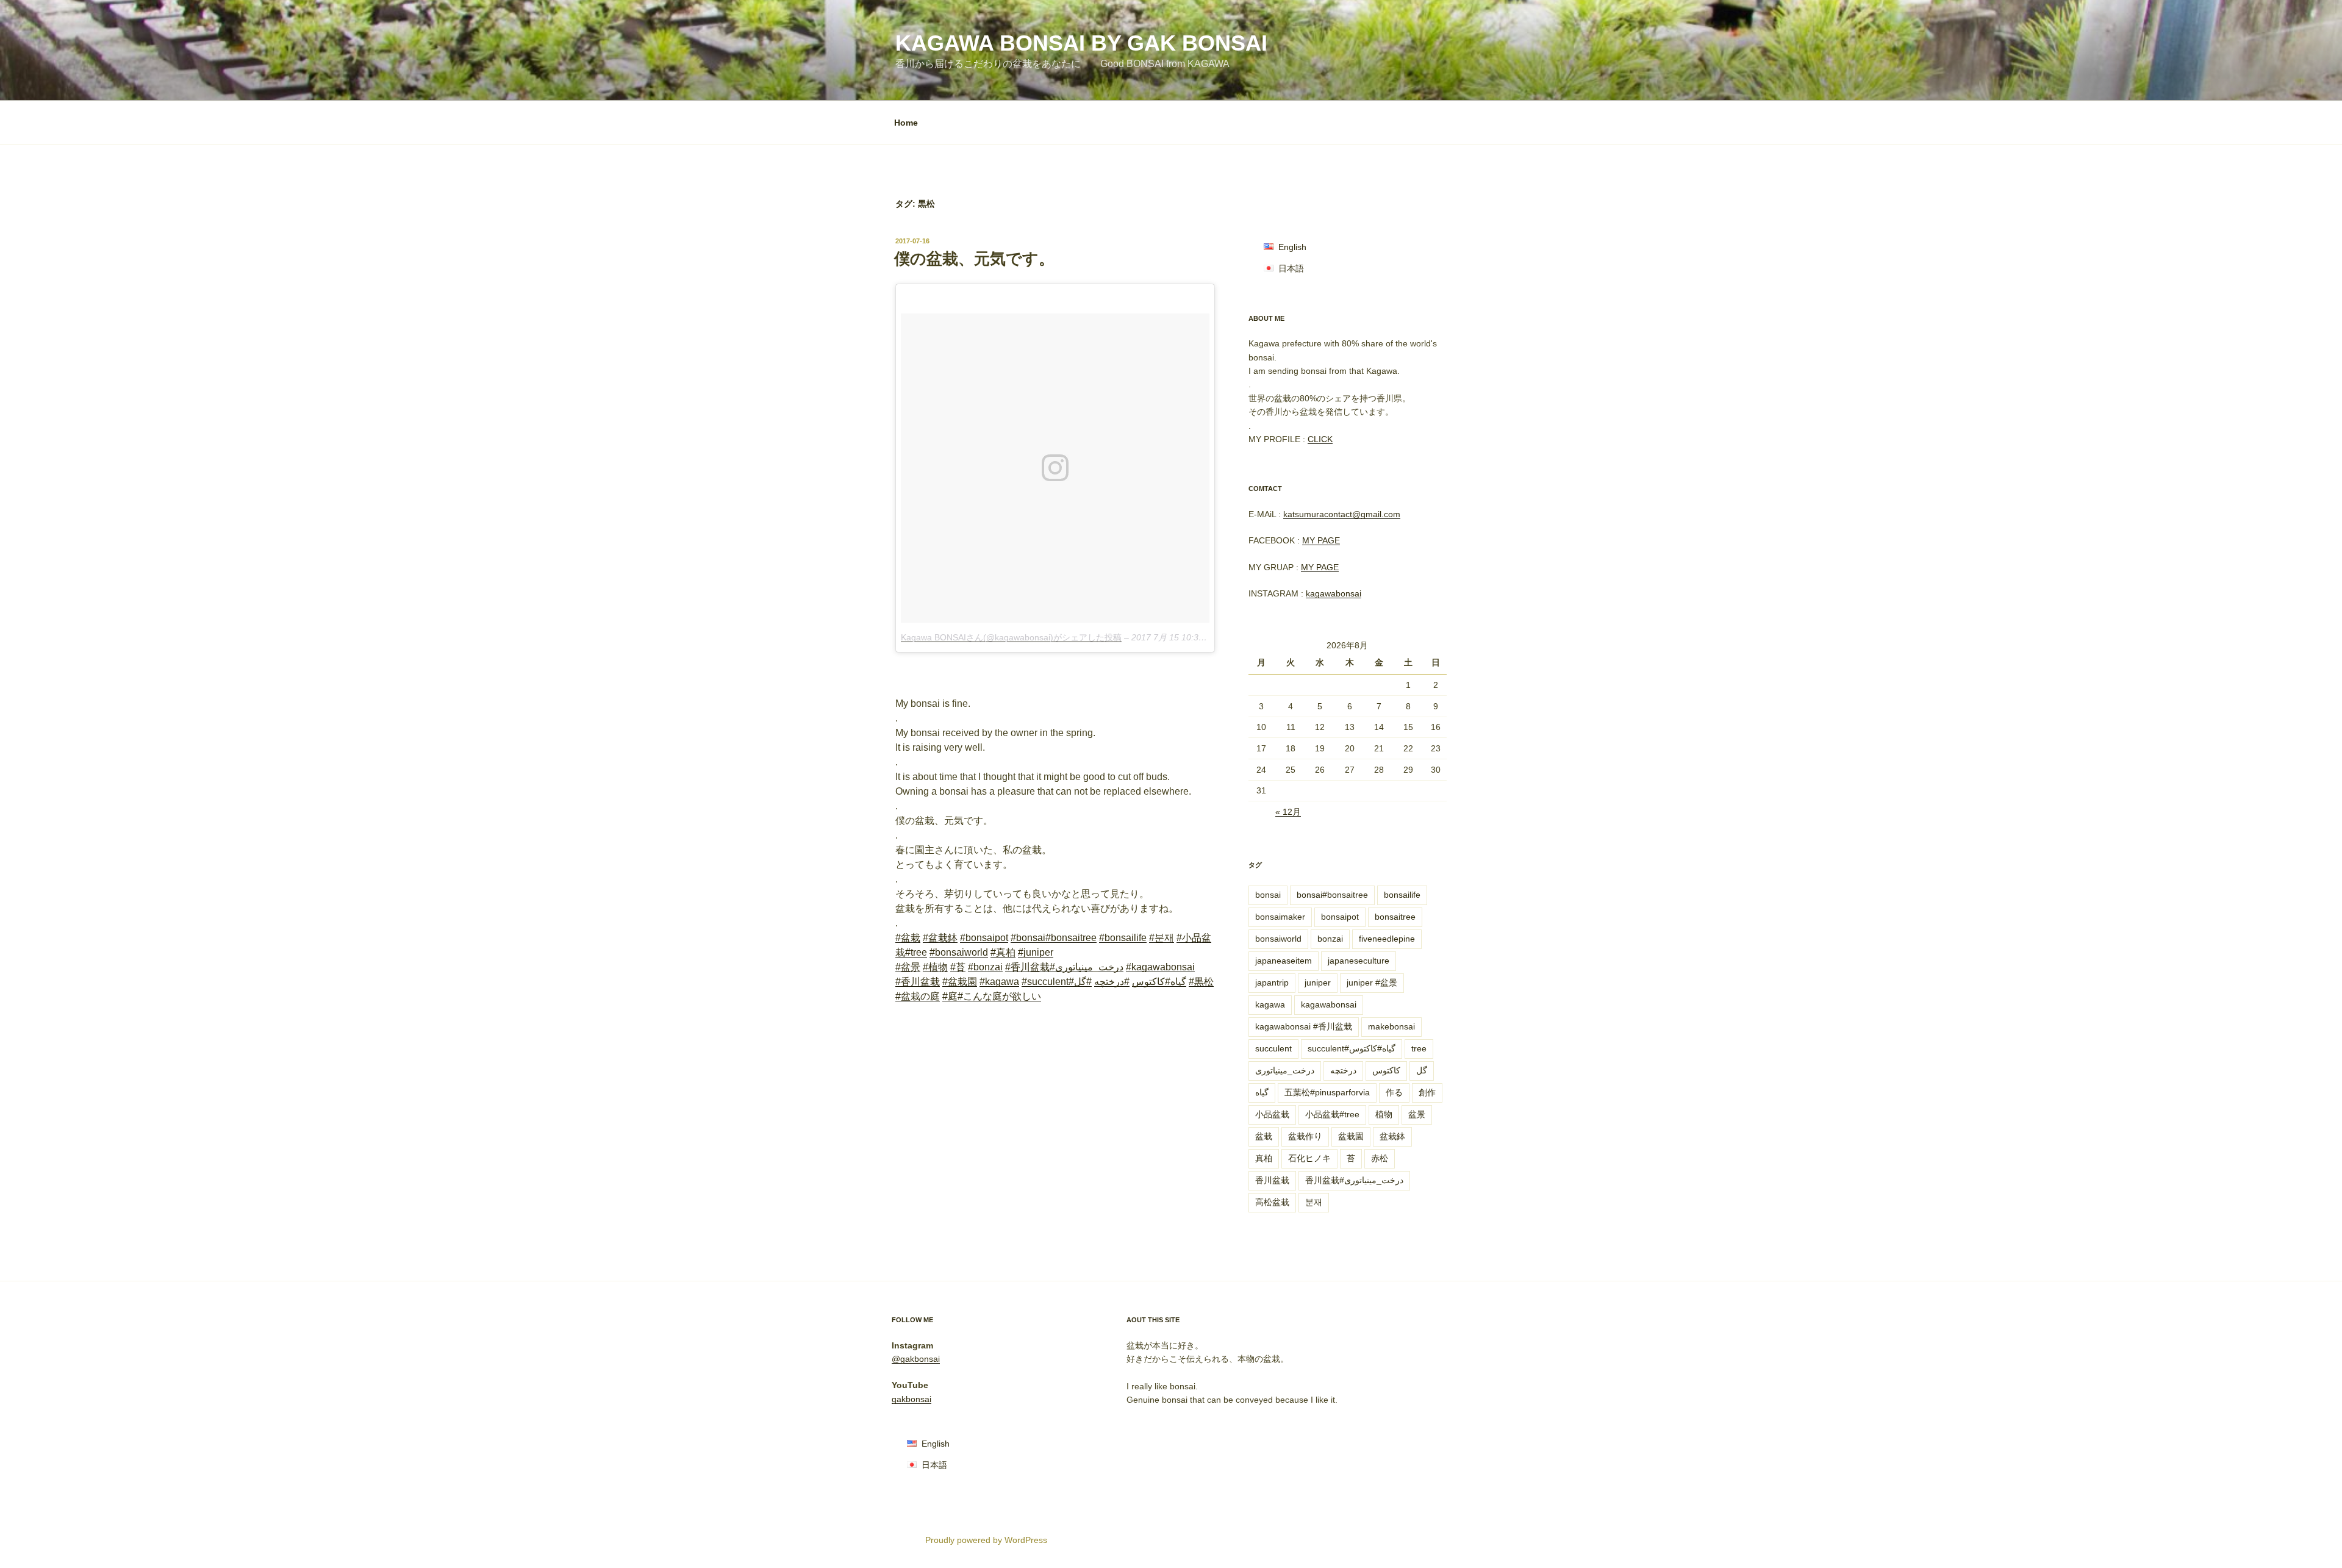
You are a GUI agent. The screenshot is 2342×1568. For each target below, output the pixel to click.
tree (1419, 1048)
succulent (1273, 1048)
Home (906, 123)
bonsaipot (1340, 917)
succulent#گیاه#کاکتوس (1352, 1048)
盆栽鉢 (1392, 1136)
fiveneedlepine (1387, 939)
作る (1394, 1092)
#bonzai (985, 967)
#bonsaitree (1071, 938)
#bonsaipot (984, 938)
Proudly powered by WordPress (986, 1540)
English (1292, 247)
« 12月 (1288, 812)
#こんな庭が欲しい (999, 996)
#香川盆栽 (1027, 967)
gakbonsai (911, 1399)
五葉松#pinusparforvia (1327, 1092)
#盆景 (908, 967)
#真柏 (1003, 952)
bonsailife (1402, 895)
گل (1422, 1070)
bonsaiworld (1278, 939)
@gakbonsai (916, 1359)
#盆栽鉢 (940, 938)
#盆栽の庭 (918, 996)
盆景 (1417, 1114)
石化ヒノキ (1309, 1158)
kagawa (1270, 1004)
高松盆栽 (1272, 1202)
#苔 (958, 967)
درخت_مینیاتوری (1285, 1070)
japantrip (1272, 983)
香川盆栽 (1272, 1180)
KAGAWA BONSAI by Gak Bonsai (1081, 43)
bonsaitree (1395, 917)
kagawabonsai (1334, 593)
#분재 (1162, 938)
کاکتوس (1386, 1070)
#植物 (935, 967)
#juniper (1036, 952)
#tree (916, 952)
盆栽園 (1351, 1136)
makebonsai (1391, 1026)
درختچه (1343, 1070)
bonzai (1330, 939)
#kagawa (999, 982)
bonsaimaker (1280, 917)
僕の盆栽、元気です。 (974, 259)
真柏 (1264, 1158)
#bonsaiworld (959, 952)
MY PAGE (1321, 540)
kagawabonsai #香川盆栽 (1304, 1026)
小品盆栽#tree (1332, 1114)
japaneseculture (1359, 961)
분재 (1314, 1202)
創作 (1427, 1092)
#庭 (950, 996)
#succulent (1045, 982)
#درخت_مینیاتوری (1087, 967)
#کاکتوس (1151, 982)
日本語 (1291, 268)
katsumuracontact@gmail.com (1342, 514)
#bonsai (1028, 938)
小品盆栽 (1272, 1114)
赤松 (1380, 1158)
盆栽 (1264, 1136)
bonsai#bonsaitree (1332, 895)
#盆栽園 (960, 982)
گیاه (1262, 1092)
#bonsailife (1123, 938)
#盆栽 (908, 938)
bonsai (1268, 895)
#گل (1083, 982)
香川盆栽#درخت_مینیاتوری (1354, 1180)
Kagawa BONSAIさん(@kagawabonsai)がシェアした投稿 (1011, 637)
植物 (1384, 1114)
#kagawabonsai (1160, 967)
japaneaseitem (1284, 961)
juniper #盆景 (1372, 983)
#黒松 (1201, 982)
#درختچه (1112, 982)
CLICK (1320, 439)
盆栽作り (1305, 1136)
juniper (1318, 983)
